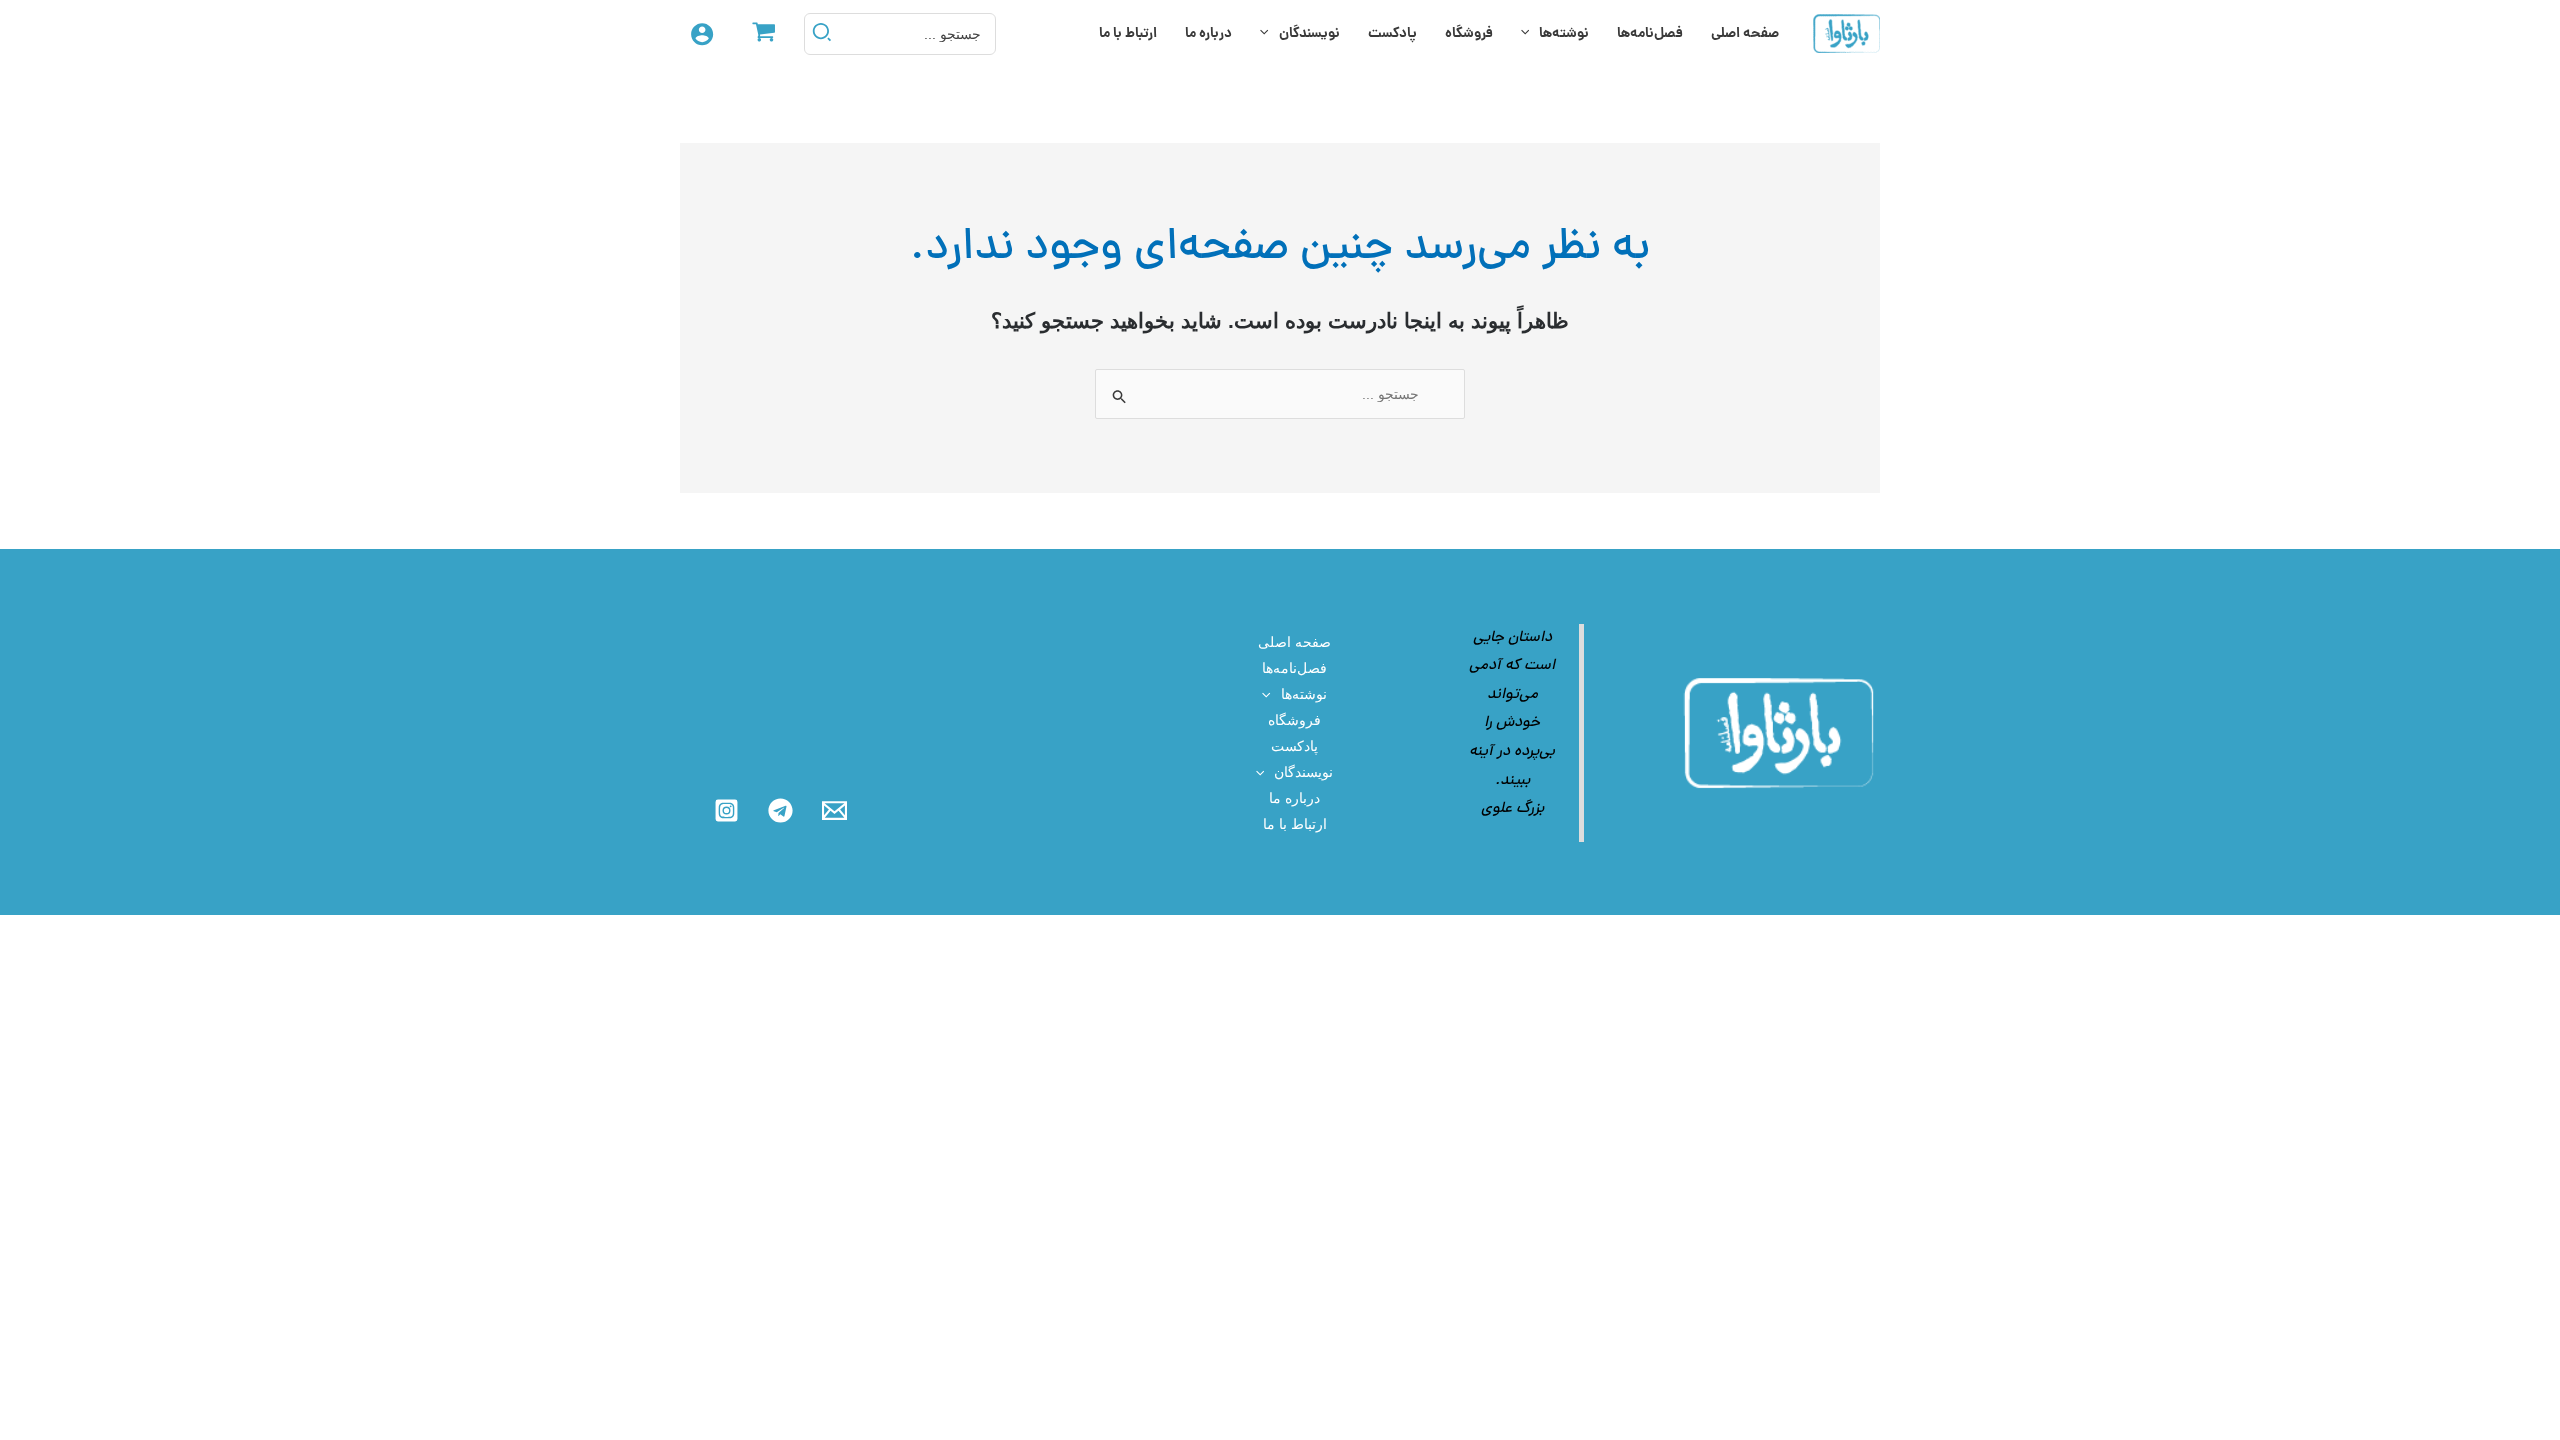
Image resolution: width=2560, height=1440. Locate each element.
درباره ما (1208, 34)
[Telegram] (780, 810)
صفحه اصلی (1745, 34)
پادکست (1392, 34)
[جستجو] (821, 34)
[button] (1530, 34)
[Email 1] (834, 810)
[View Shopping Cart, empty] (763, 33)
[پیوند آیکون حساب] (702, 34)
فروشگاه (1469, 34)
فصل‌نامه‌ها (1650, 34)
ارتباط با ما (1128, 34)
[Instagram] (726, 810)
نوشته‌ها (1564, 34)
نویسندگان (1309, 34)
